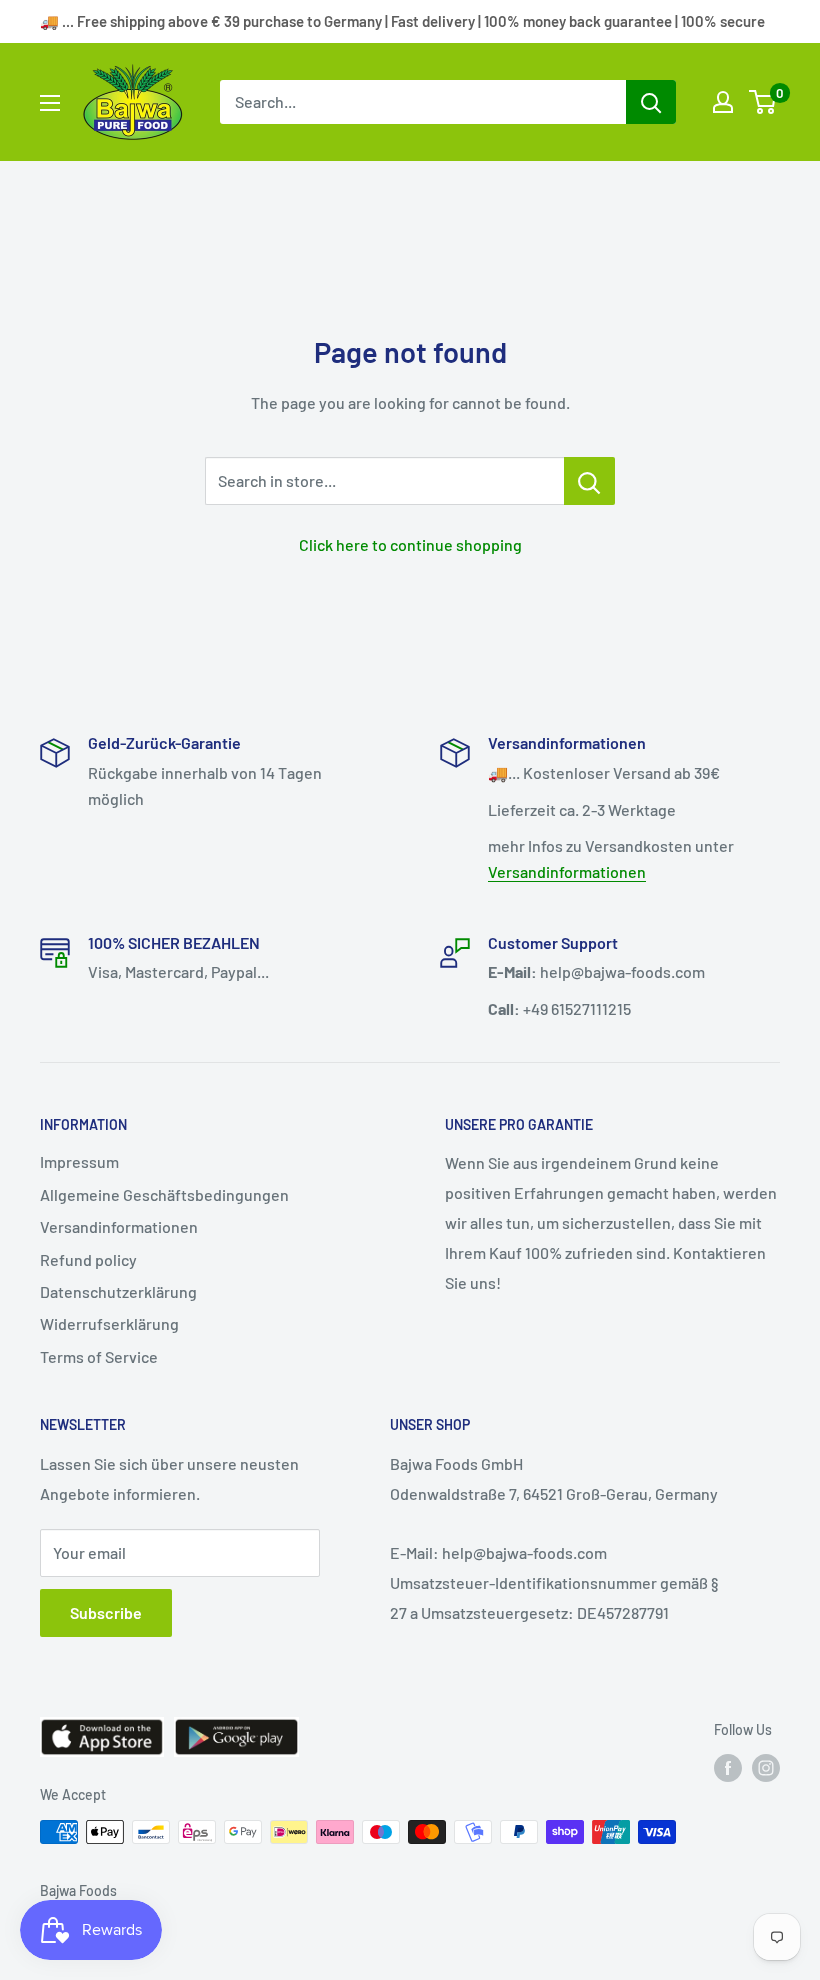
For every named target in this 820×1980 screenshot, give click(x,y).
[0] (763, 102)
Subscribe (106, 1612)
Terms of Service (99, 1356)
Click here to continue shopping (410, 544)
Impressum (79, 1161)
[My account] (723, 102)
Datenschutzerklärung (118, 1291)
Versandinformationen (567, 871)
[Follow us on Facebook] (728, 1768)
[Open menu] (50, 103)
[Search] (651, 102)
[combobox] (423, 102)
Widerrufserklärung (109, 1323)
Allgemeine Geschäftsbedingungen (164, 1194)
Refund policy (88, 1259)
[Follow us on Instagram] (766, 1768)
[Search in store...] (589, 481)
